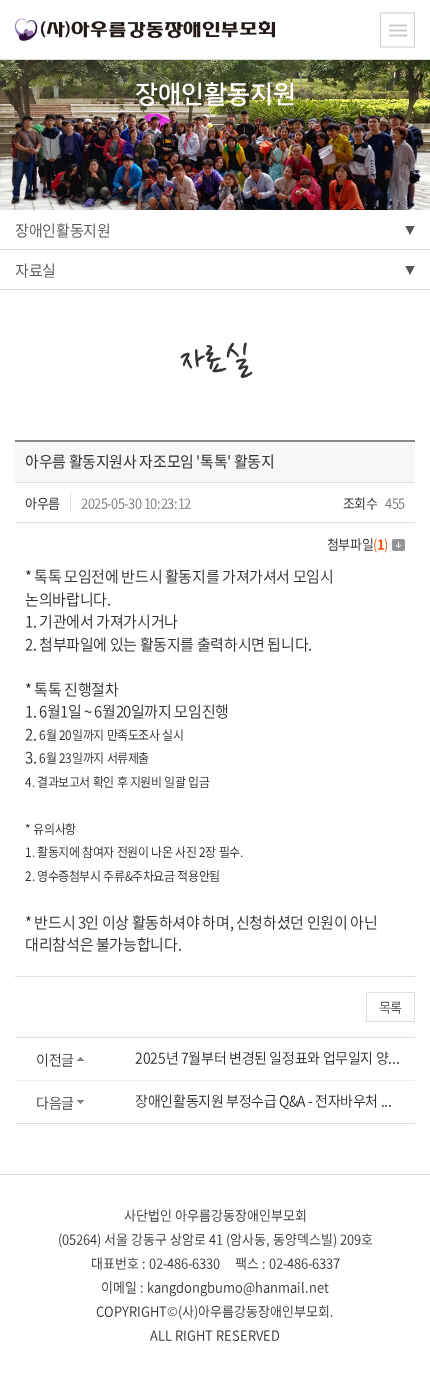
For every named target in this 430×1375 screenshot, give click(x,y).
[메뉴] (397, 30)
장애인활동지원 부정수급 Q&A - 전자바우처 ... (263, 1100)
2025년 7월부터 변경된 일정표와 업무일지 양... (267, 1057)
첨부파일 (357, 543)
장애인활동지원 (62, 230)
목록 (390, 1006)
